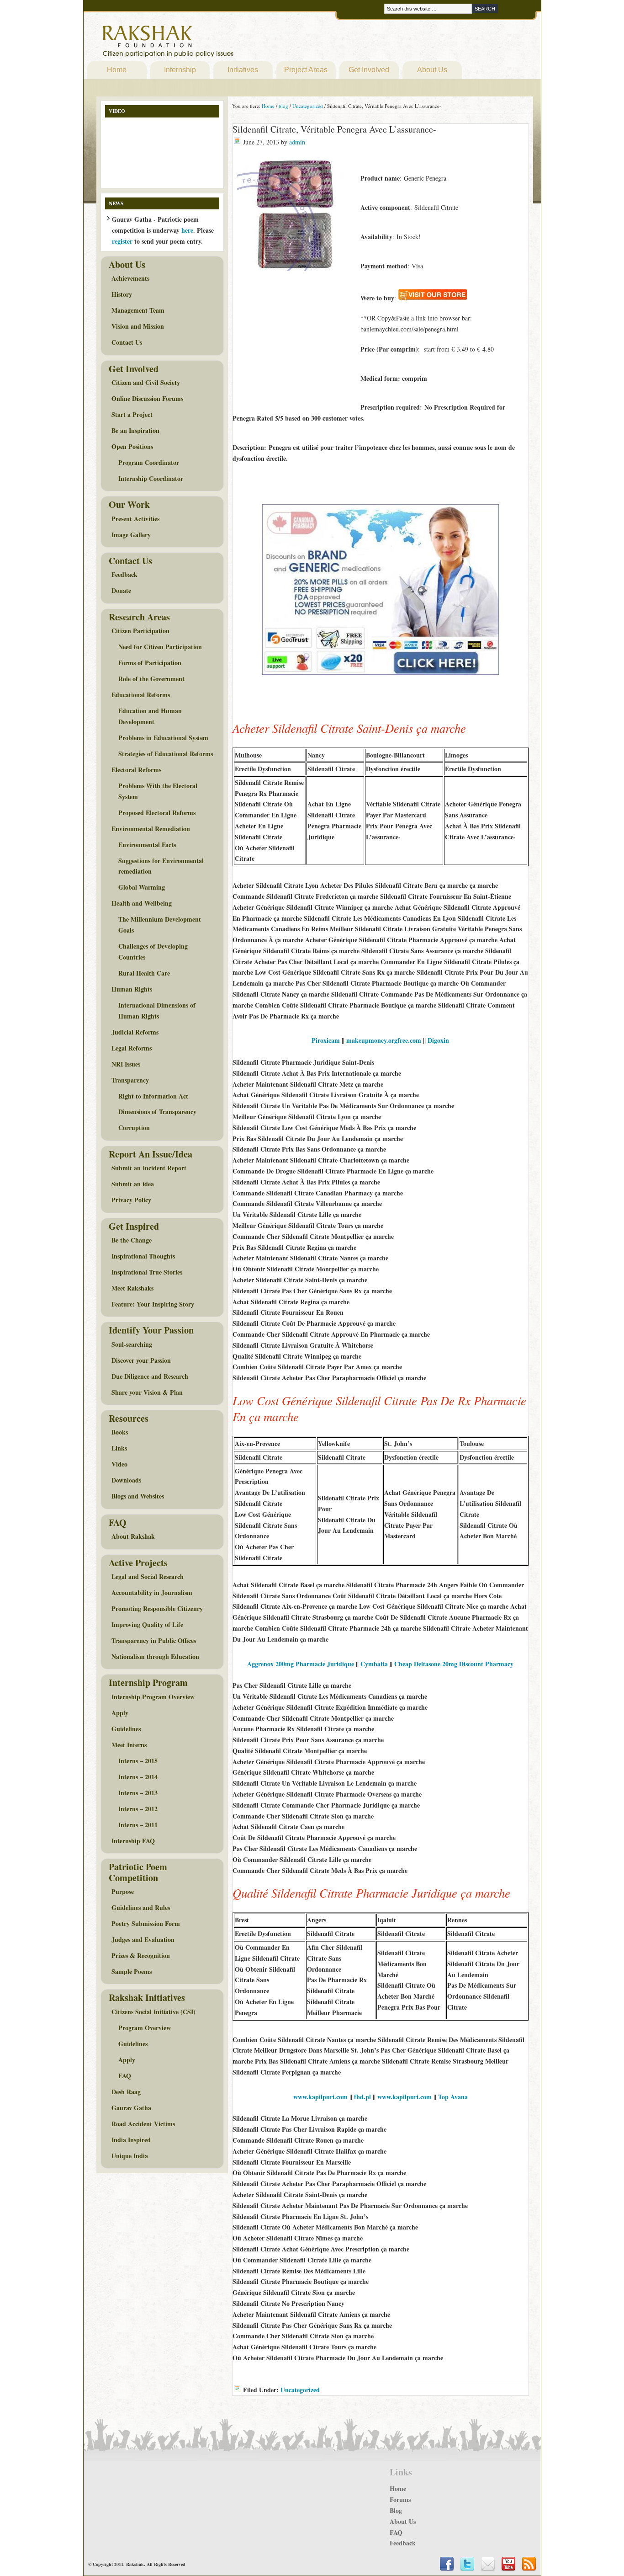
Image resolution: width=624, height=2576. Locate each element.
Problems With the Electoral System (158, 791)
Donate (121, 590)
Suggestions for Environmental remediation (161, 866)
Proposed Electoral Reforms (157, 813)
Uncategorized (300, 2390)
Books (120, 1432)
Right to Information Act (153, 1096)
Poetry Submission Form (146, 1923)
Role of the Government (151, 679)
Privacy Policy (131, 1200)
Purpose (123, 1891)
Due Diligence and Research (150, 1376)
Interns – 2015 (138, 1761)
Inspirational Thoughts (143, 1256)
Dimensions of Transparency (157, 1112)
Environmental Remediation (151, 829)
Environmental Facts (147, 845)
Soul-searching (132, 1344)
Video (119, 1464)
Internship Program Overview (153, 1697)
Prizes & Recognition (141, 1955)
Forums (400, 2499)
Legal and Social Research (148, 1576)
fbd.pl (362, 2097)
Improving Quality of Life (147, 1624)
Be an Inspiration (135, 430)
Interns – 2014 (138, 1777)
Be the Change (132, 1240)
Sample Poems (132, 1971)
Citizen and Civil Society (146, 382)
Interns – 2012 (138, 1809)
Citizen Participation (140, 631)
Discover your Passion (141, 1360)
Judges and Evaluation (143, 1939)
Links (119, 1448)
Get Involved (369, 70)
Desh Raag (126, 2092)
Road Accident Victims (143, 2124)
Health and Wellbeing (142, 903)
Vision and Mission (138, 326)
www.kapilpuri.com (320, 2097)
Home (117, 70)
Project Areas (306, 70)
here (187, 230)
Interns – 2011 (138, 1825)
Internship (180, 70)
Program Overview (145, 2028)
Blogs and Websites (138, 1496)
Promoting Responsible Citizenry (157, 1608)
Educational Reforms (141, 695)
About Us (432, 70)
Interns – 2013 (138, 1793)
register (122, 241)
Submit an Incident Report (149, 1168)
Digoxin (438, 1040)
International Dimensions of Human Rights (157, 1011)
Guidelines (126, 1729)
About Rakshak (133, 1536)
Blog (396, 2510)
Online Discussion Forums (147, 398)
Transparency (130, 1080)
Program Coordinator (149, 462)
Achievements (130, 278)
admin (297, 142)
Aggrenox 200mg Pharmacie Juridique (301, 1664)
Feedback (124, 574)
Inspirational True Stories (147, 1272)
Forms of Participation (150, 663)
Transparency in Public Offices (154, 1640)
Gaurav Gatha (131, 2108)
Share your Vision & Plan (147, 1392)
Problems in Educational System (163, 738)
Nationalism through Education (155, 1656)
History (122, 294)
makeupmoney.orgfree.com (384, 1040)
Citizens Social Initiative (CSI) (153, 2012)
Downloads (126, 1480)
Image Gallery (131, 535)
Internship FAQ (133, 1841)
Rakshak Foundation (208, 43)
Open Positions (132, 446)
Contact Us (127, 342)
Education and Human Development (150, 716)
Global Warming (142, 887)
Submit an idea (133, 1184)
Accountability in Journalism (152, 1592)
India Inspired (131, 2140)
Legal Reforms (132, 1048)
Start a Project (132, 414)
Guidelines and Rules (141, 1907)
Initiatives (243, 70)
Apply (120, 1713)
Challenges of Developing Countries (153, 952)
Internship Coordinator (151, 478)
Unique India (130, 2156)
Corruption (134, 1128)
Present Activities (135, 519)
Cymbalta (374, 1664)
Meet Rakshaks (132, 1288)
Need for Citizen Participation (160, 647)
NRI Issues (126, 1064)
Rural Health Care (144, 973)
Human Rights (132, 989)
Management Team (138, 310)
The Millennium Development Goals (160, 925)
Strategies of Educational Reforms (166, 754)
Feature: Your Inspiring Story (153, 1304)
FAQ (125, 2076)
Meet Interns (129, 1745)
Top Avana (453, 2097)
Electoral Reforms (136, 770)
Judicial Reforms (135, 1032)
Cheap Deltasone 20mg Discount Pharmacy (454, 1664)
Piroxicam (326, 1040)
